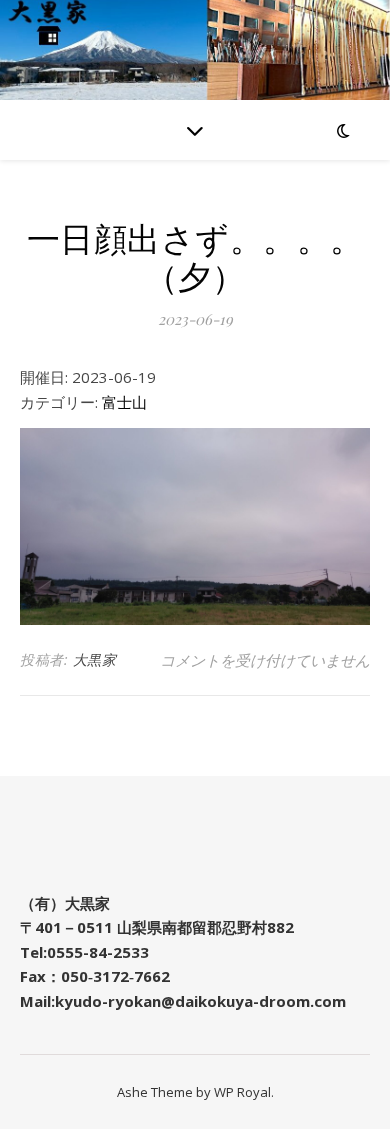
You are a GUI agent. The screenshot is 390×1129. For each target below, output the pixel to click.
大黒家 (95, 659)
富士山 (124, 402)
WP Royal (242, 1092)
